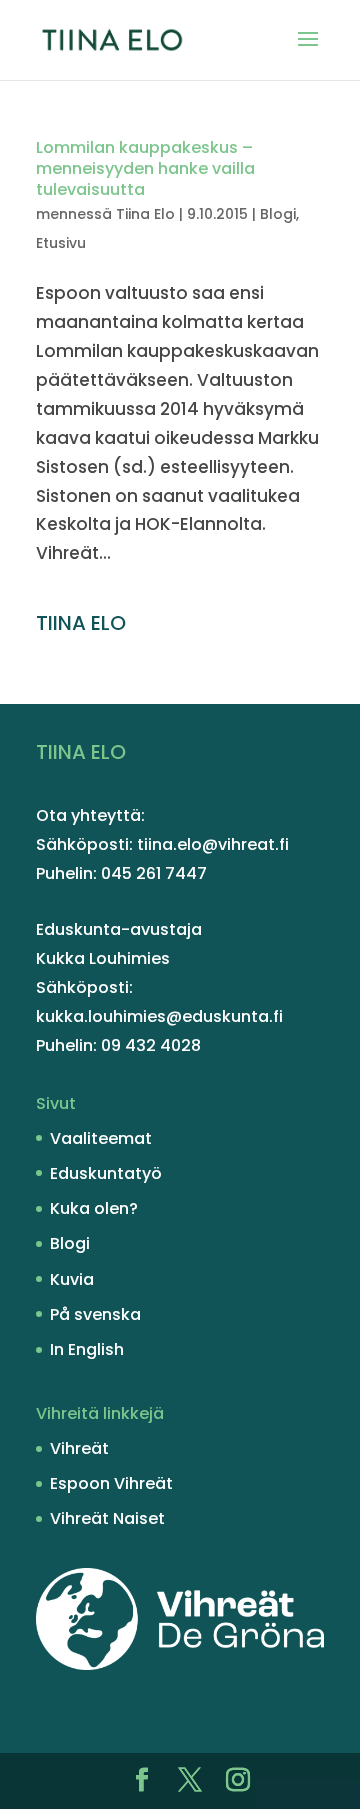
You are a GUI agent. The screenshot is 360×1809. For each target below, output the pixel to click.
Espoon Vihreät (111, 1483)
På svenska (95, 1314)
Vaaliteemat (101, 1138)
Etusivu (61, 243)
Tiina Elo (145, 214)
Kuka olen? (94, 1208)
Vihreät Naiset (107, 1518)
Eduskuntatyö (106, 1173)
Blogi (278, 214)
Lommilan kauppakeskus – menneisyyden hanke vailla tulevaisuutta (145, 168)
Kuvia (72, 1279)
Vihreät (79, 1448)
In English (87, 1349)
